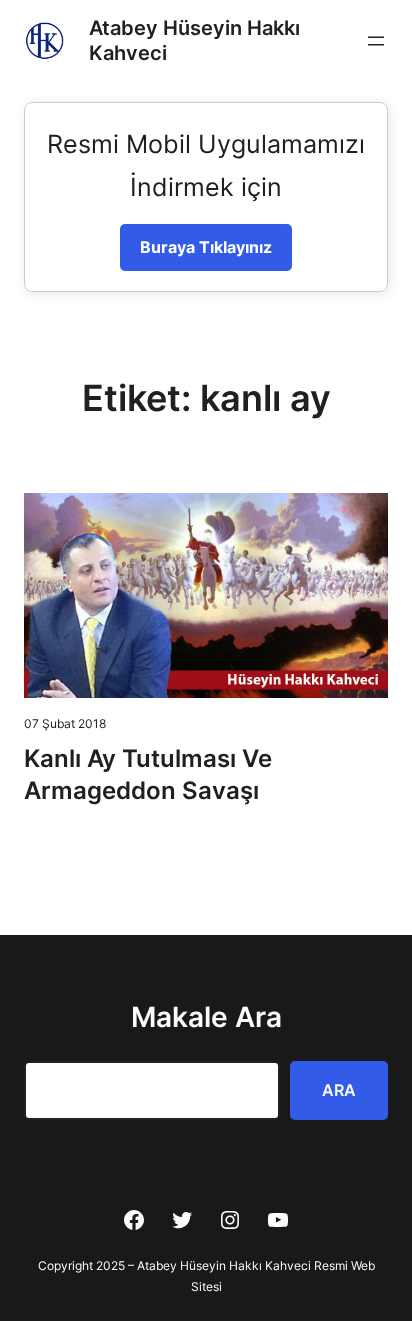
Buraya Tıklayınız (206, 247)
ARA (339, 1090)
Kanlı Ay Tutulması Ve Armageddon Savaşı (148, 774)
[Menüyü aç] (376, 41)
